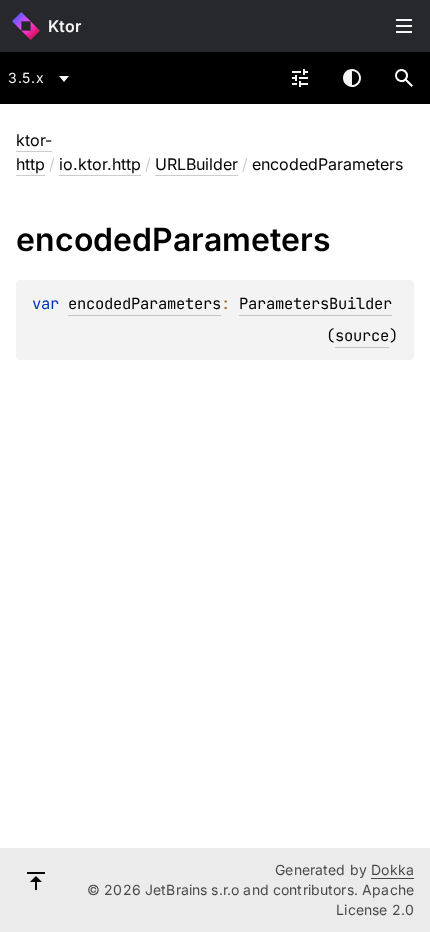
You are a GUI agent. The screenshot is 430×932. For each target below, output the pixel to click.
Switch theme (352, 78)
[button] (404, 78)
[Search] (404, 78)
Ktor (64, 26)
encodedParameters (144, 303)
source (362, 335)
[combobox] (42, 78)
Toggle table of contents (404, 26)
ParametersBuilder (315, 303)
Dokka (392, 869)
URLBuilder (196, 164)
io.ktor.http (100, 164)
